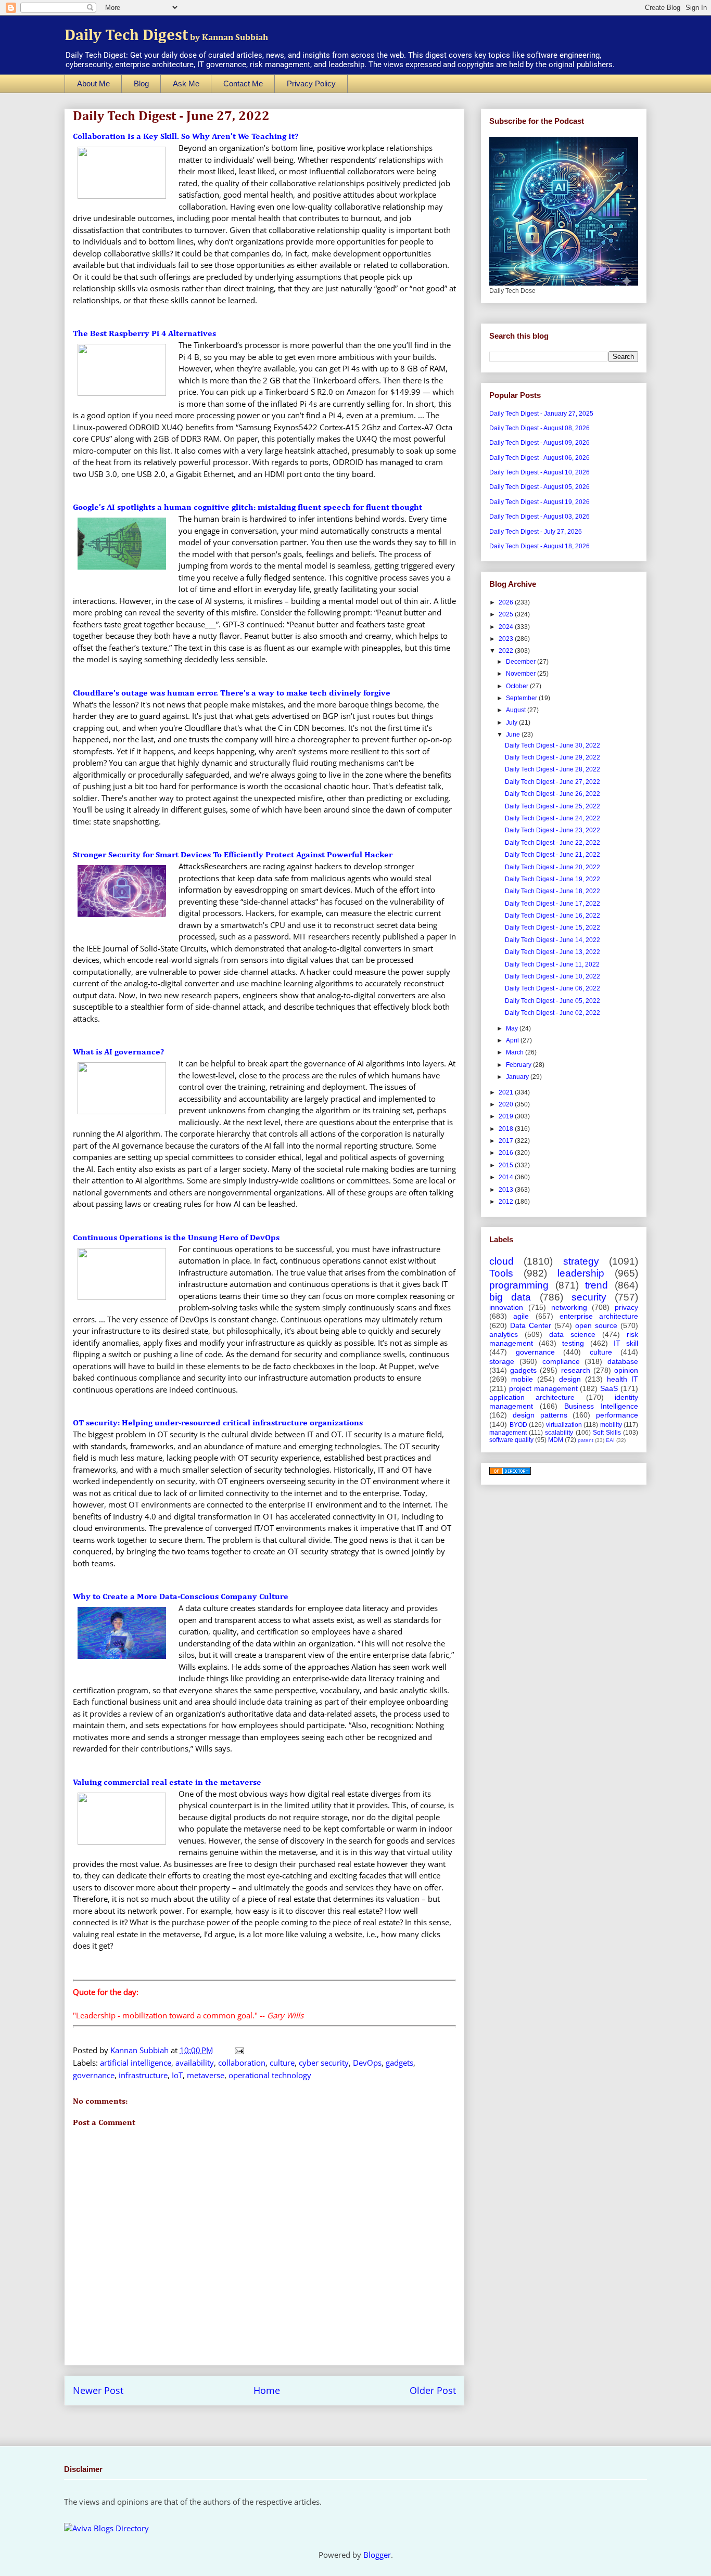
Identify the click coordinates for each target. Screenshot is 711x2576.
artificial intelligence (136, 2063)
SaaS (609, 1388)
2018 (507, 1129)
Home (267, 2390)
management (508, 1433)
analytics (504, 1334)
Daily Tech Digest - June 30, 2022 (553, 745)
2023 (507, 639)
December (522, 662)
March (516, 1052)
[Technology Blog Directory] (510, 1473)
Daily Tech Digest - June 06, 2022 (553, 988)
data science (572, 1334)
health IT (623, 1379)
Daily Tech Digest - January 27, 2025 (541, 414)
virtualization (564, 1425)
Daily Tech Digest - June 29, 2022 (553, 757)
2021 (507, 1092)
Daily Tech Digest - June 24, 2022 (553, 818)
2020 (507, 1104)
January (518, 1077)
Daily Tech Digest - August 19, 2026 (539, 502)
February (519, 1065)
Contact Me (243, 83)
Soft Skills (607, 1433)
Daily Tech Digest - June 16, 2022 (553, 916)
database (623, 1361)
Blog (141, 83)
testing (573, 1343)
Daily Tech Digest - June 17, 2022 (553, 904)
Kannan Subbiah (141, 2050)
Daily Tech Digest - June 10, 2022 (553, 976)
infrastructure (143, 2075)
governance (94, 2075)
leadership (581, 1273)
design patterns (540, 1415)
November (522, 674)
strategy (581, 1261)
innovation (506, 1307)
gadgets (399, 2063)
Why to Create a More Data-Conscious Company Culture (181, 1597)
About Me (93, 83)
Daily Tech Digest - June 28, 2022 (553, 769)
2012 (507, 1202)
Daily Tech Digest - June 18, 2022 (553, 891)
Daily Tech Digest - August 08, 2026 (539, 428)
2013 (507, 1190)
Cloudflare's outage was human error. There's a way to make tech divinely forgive (232, 693)
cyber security (324, 2063)
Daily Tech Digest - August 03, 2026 (539, 517)
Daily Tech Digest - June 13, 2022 (553, 952)
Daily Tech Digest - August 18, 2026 (539, 546)
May (513, 1028)
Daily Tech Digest (166, 36)
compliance (561, 1361)
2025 (507, 614)
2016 (507, 1153)
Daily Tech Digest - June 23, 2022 (553, 830)
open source (596, 1325)
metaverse (206, 2075)
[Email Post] (238, 2050)
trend (596, 1285)
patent (586, 1440)
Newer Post (98, 2390)
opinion (626, 1370)
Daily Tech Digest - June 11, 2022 (552, 964)
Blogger (377, 2555)
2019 (507, 1116)
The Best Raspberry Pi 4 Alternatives (144, 334)
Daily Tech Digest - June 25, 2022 (553, 806)
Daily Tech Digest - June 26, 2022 (553, 794)
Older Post (433, 2390)
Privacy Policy (311, 83)
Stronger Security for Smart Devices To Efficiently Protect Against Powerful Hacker (233, 855)
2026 (507, 602)
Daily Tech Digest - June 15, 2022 (553, 928)
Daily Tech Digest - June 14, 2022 (553, 940)
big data (510, 1297)
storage (502, 1361)
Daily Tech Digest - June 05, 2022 (553, 1001)
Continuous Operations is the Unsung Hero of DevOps (176, 1238)
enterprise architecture (599, 1316)
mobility (611, 1425)
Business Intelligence (601, 1406)
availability (195, 2063)
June (514, 735)
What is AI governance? (118, 1052)
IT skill (626, 1343)
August (517, 710)
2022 (507, 651)
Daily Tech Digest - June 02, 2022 (553, 1013)
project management (543, 1388)
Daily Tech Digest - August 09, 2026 (539, 443)
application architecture (532, 1397)
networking (569, 1307)
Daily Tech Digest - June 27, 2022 (553, 782)
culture (282, 2063)
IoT (177, 2075)
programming (519, 1285)
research (576, 1370)
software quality (511, 1440)
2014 (507, 1177)
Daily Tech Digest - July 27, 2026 (536, 532)
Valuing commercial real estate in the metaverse (167, 1783)
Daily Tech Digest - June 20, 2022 (553, 867)
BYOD (518, 1425)
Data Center (531, 1325)
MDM (556, 1440)
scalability (559, 1433)
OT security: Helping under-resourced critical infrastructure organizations (218, 1423)
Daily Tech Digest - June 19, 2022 (553, 879)
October (518, 686)
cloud (501, 1261)
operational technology (270, 2075)
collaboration (242, 2063)
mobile (522, 1379)
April (513, 1040)
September (522, 698)
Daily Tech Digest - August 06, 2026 (539, 458)
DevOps (367, 2063)
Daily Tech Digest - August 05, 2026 (539, 487)
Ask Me (186, 83)
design (570, 1379)
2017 (507, 1141)
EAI (610, 1440)
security (589, 1297)
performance (617, 1415)
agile (521, 1316)
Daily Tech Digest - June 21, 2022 (553, 855)
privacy (626, 1307)
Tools (501, 1273)
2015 (507, 1165)
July (512, 723)
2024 (507, 627)
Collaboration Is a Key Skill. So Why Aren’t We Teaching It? (186, 137)
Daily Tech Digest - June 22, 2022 (553, 843)
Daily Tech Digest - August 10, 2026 (539, 472)
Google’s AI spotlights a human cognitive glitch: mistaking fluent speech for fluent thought (247, 508)
